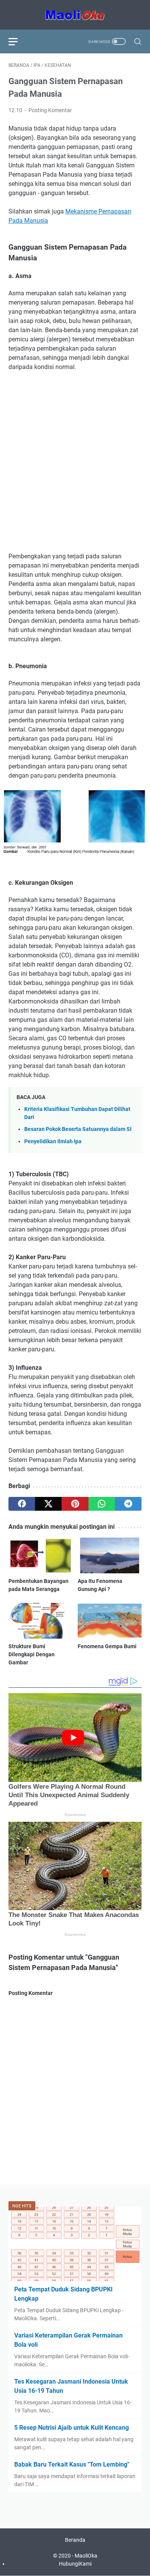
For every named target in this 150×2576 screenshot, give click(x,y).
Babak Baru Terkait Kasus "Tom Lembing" (72, 2464)
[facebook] (22, 1504)
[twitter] (48, 1504)
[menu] (18, 41)
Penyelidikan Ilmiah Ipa (53, 1141)
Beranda (75, 2540)
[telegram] (128, 1504)
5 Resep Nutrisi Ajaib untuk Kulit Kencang (72, 2428)
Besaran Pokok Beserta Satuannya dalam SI (78, 1129)
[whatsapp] (102, 1504)
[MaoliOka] (75, 15)
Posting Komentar (50, 110)
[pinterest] (75, 1504)
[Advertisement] (75, 456)
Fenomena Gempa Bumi (107, 1646)
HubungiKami (75, 2564)
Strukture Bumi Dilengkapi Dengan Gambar (32, 1654)
